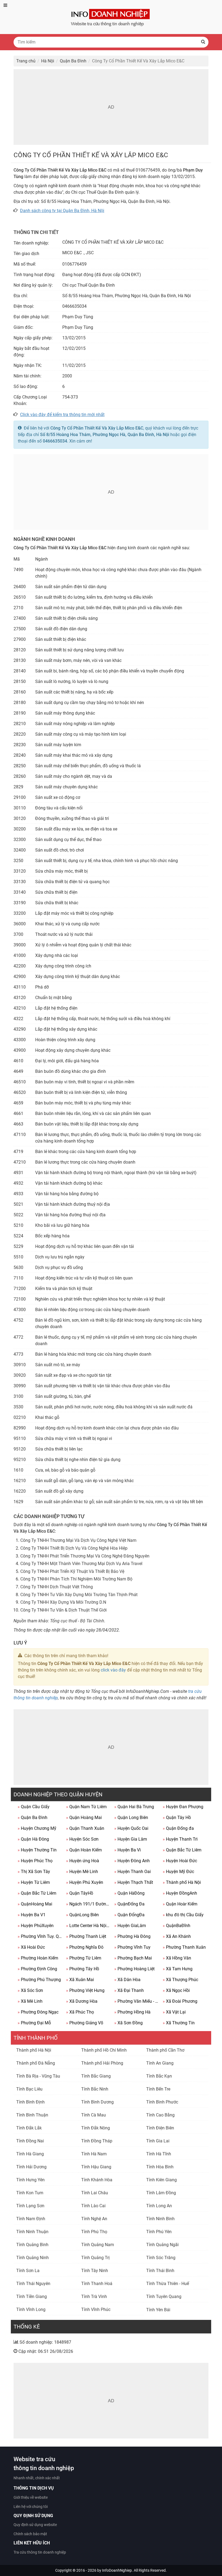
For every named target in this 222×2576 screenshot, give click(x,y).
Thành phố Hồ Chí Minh (104, 2050)
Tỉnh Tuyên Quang (164, 2297)
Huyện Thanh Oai (133, 1872)
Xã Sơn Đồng (128, 2023)
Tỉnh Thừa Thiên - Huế (168, 2284)
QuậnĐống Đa (129, 1904)
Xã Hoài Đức (31, 1947)
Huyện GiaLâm (130, 1926)
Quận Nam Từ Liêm (86, 1807)
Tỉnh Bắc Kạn (159, 2076)
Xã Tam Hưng (178, 1969)
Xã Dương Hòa (82, 2001)
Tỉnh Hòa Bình (160, 2167)
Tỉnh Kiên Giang (161, 2180)
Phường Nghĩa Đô (85, 1947)
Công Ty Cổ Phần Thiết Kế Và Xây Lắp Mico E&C (97, 428)
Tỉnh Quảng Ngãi (162, 2245)
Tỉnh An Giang (160, 2063)
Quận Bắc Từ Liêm (182, 1850)
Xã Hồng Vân (177, 1958)
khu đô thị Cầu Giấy (183, 1915)
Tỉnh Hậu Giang (96, 2167)
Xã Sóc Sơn (30, 1990)
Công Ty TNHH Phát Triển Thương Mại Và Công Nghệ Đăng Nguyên (85, 1556)
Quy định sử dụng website (35, 2525)
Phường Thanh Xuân (184, 1947)
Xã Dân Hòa (127, 1980)
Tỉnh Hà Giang (30, 2154)
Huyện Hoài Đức (180, 1861)
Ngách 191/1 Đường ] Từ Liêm (88, 1904)
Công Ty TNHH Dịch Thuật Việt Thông (57, 1587)
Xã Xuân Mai (80, 1980)
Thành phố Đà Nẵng (36, 2063)
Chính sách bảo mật (30, 2534)
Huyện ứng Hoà (83, 1861)
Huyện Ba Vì (128, 1850)
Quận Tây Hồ (177, 1818)
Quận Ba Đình (32, 1818)
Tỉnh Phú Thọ (94, 2232)
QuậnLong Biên (82, 1915)
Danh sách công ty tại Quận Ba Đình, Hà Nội (62, 211)
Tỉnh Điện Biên (160, 2128)
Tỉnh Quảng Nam (98, 2245)
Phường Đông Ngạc (38, 2012)
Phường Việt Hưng (85, 1990)
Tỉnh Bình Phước (162, 2102)
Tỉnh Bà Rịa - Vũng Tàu (38, 2076)
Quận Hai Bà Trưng (134, 1807)
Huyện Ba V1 (32, 1915)
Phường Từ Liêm (84, 1958)
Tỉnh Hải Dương (31, 2167)
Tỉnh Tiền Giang (32, 2297)
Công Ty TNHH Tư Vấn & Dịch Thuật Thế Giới (63, 1610)
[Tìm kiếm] (203, 42)
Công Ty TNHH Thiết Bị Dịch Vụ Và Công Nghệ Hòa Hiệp (74, 1548)
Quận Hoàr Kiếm (180, 1904)
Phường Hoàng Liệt (134, 1969)
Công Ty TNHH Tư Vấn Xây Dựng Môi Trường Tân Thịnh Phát (79, 1595)
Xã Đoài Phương (180, 2001)
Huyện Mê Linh (82, 1872)
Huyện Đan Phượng (183, 1807)
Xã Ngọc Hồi (176, 1990)
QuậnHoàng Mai (35, 1904)
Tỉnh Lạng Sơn (30, 2206)
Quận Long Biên (131, 1818)
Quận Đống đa (178, 1828)
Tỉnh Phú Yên (159, 2232)
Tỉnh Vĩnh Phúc (96, 2309)
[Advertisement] (111, 107)
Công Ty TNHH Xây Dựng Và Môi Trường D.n (63, 1602)
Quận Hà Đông (33, 1839)
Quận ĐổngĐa (129, 1915)
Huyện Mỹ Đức (178, 1872)
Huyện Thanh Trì (180, 1839)
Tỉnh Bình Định (30, 2102)
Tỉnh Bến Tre (158, 2089)
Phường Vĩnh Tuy (132, 1947)
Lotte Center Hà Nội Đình (88, 1926)
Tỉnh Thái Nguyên (33, 2284)
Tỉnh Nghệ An (94, 2219)
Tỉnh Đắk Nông (96, 2128)
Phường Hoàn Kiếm (38, 1958)
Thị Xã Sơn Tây (34, 1872)
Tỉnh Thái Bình (160, 2271)
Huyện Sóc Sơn (82, 1839)
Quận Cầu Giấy (34, 1807)
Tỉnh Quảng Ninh (32, 2258)
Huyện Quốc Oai (131, 1828)
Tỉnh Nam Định (31, 2219)
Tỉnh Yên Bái (158, 2310)
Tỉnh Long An (159, 2206)
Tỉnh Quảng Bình (32, 2245)
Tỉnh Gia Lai (158, 2141)
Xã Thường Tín (179, 2023)
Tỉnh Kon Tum (30, 2193)
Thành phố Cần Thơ (165, 2050)
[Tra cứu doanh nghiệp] (111, 17)
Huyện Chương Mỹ (37, 1828)
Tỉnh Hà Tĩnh (159, 2154)
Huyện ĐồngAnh (180, 1893)
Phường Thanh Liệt (86, 1936)
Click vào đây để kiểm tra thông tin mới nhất (62, 415)
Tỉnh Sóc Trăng (161, 2258)
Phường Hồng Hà (132, 2012)
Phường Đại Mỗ (34, 2023)
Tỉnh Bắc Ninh (95, 2089)
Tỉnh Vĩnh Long (31, 2309)
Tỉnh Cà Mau (94, 2115)
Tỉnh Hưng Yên (30, 2180)
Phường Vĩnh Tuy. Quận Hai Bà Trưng (40, 1936)
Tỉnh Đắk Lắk (29, 2128)
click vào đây (113, 1670)
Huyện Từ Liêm (34, 1882)
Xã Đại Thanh (129, 1990)
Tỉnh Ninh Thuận (32, 2232)
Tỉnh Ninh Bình (160, 2219)
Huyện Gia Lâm (131, 1839)
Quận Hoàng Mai (84, 1818)
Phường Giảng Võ (85, 2023)
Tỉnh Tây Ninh (95, 2271)
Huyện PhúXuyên (36, 1926)
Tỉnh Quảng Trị (95, 2258)
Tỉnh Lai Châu (95, 2193)
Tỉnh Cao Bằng (160, 2115)
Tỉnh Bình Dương (97, 2102)
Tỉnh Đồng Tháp (97, 2141)
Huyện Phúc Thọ (35, 1861)
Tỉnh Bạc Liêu (29, 2089)
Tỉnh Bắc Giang (96, 2076)
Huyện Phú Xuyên (85, 1882)
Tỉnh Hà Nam (94, 2154)
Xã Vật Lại (174, 2012)
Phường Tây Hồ (83, 1969)
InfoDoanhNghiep (117, 2570)
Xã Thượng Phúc (180, 1980)
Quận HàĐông (129, 1893)
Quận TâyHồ (80, 1893)
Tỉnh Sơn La (28, 2271)
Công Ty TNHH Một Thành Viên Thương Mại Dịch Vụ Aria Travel (81, 1564)
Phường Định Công (37, 1969)
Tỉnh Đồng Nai (30, 2141)
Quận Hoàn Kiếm (84, 1850)
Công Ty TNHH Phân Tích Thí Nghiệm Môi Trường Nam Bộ (76, 1579)
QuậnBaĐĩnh (177, 1926)
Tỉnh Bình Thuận (32, 2115)
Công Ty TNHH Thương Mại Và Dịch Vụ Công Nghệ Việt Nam (78, 1540)
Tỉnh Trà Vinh (94, 2297)
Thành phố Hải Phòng (102, 2063)
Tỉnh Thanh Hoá (97, 2284)
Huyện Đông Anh (132, 1861)
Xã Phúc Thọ (80, 2012)
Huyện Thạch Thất (134, 1882)
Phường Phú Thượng (39, 1980)
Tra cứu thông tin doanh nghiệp (40, 2552)
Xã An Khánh (177, 1936)
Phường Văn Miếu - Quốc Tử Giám (136, 2001)
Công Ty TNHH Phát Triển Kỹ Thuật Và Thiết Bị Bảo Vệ (72, 1571)
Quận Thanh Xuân (85, 1828)
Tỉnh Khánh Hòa (97, 2180)
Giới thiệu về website (31, 2497)
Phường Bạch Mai (133, 1958)
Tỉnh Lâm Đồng (161, 2193)
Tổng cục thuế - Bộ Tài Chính (77, 1621)
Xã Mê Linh (30, 2001)
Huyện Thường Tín (37, 1850)
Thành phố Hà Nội (182, 1882)
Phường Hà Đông (132, 1936)
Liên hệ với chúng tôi (31, 2507)
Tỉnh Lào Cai (93, 2206)
